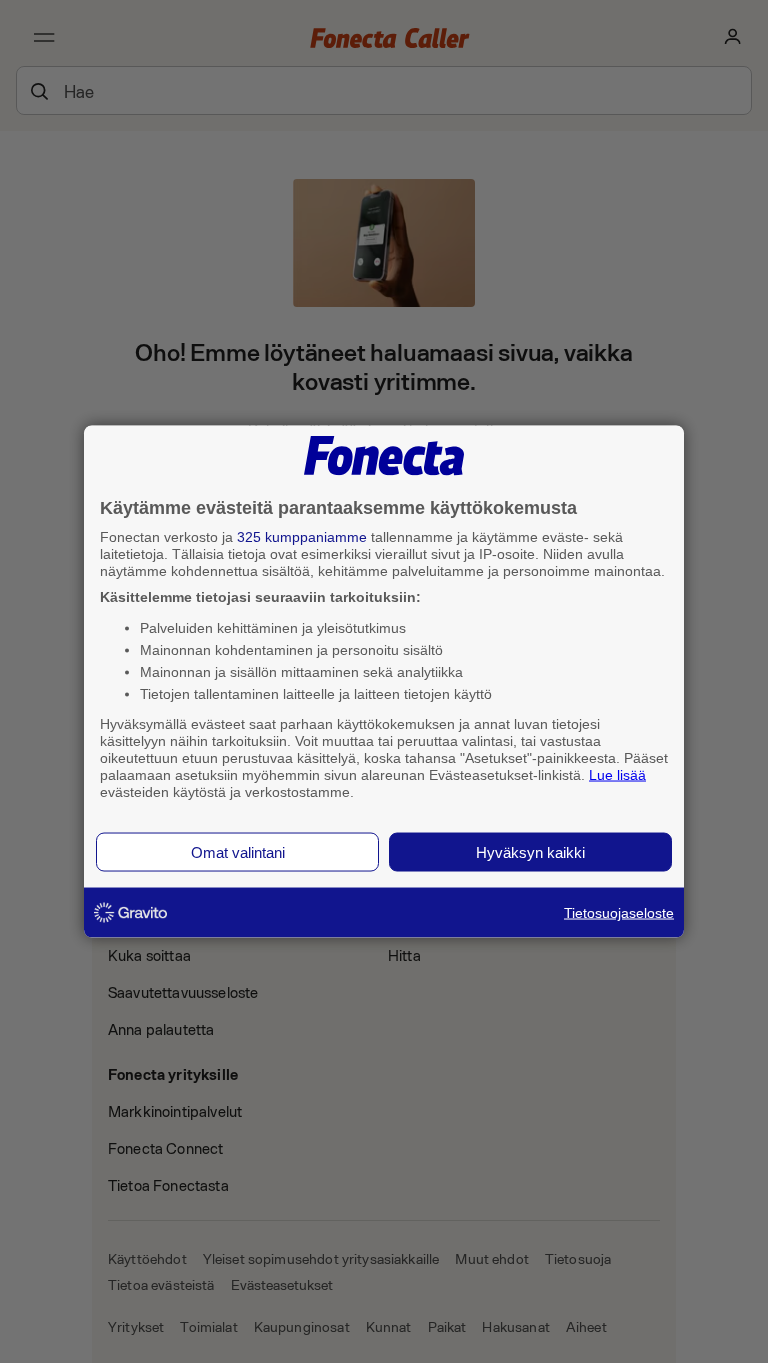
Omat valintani (238, 852)
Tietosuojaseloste (619, 913)
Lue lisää (617, 774)
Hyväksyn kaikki (530, 852)
